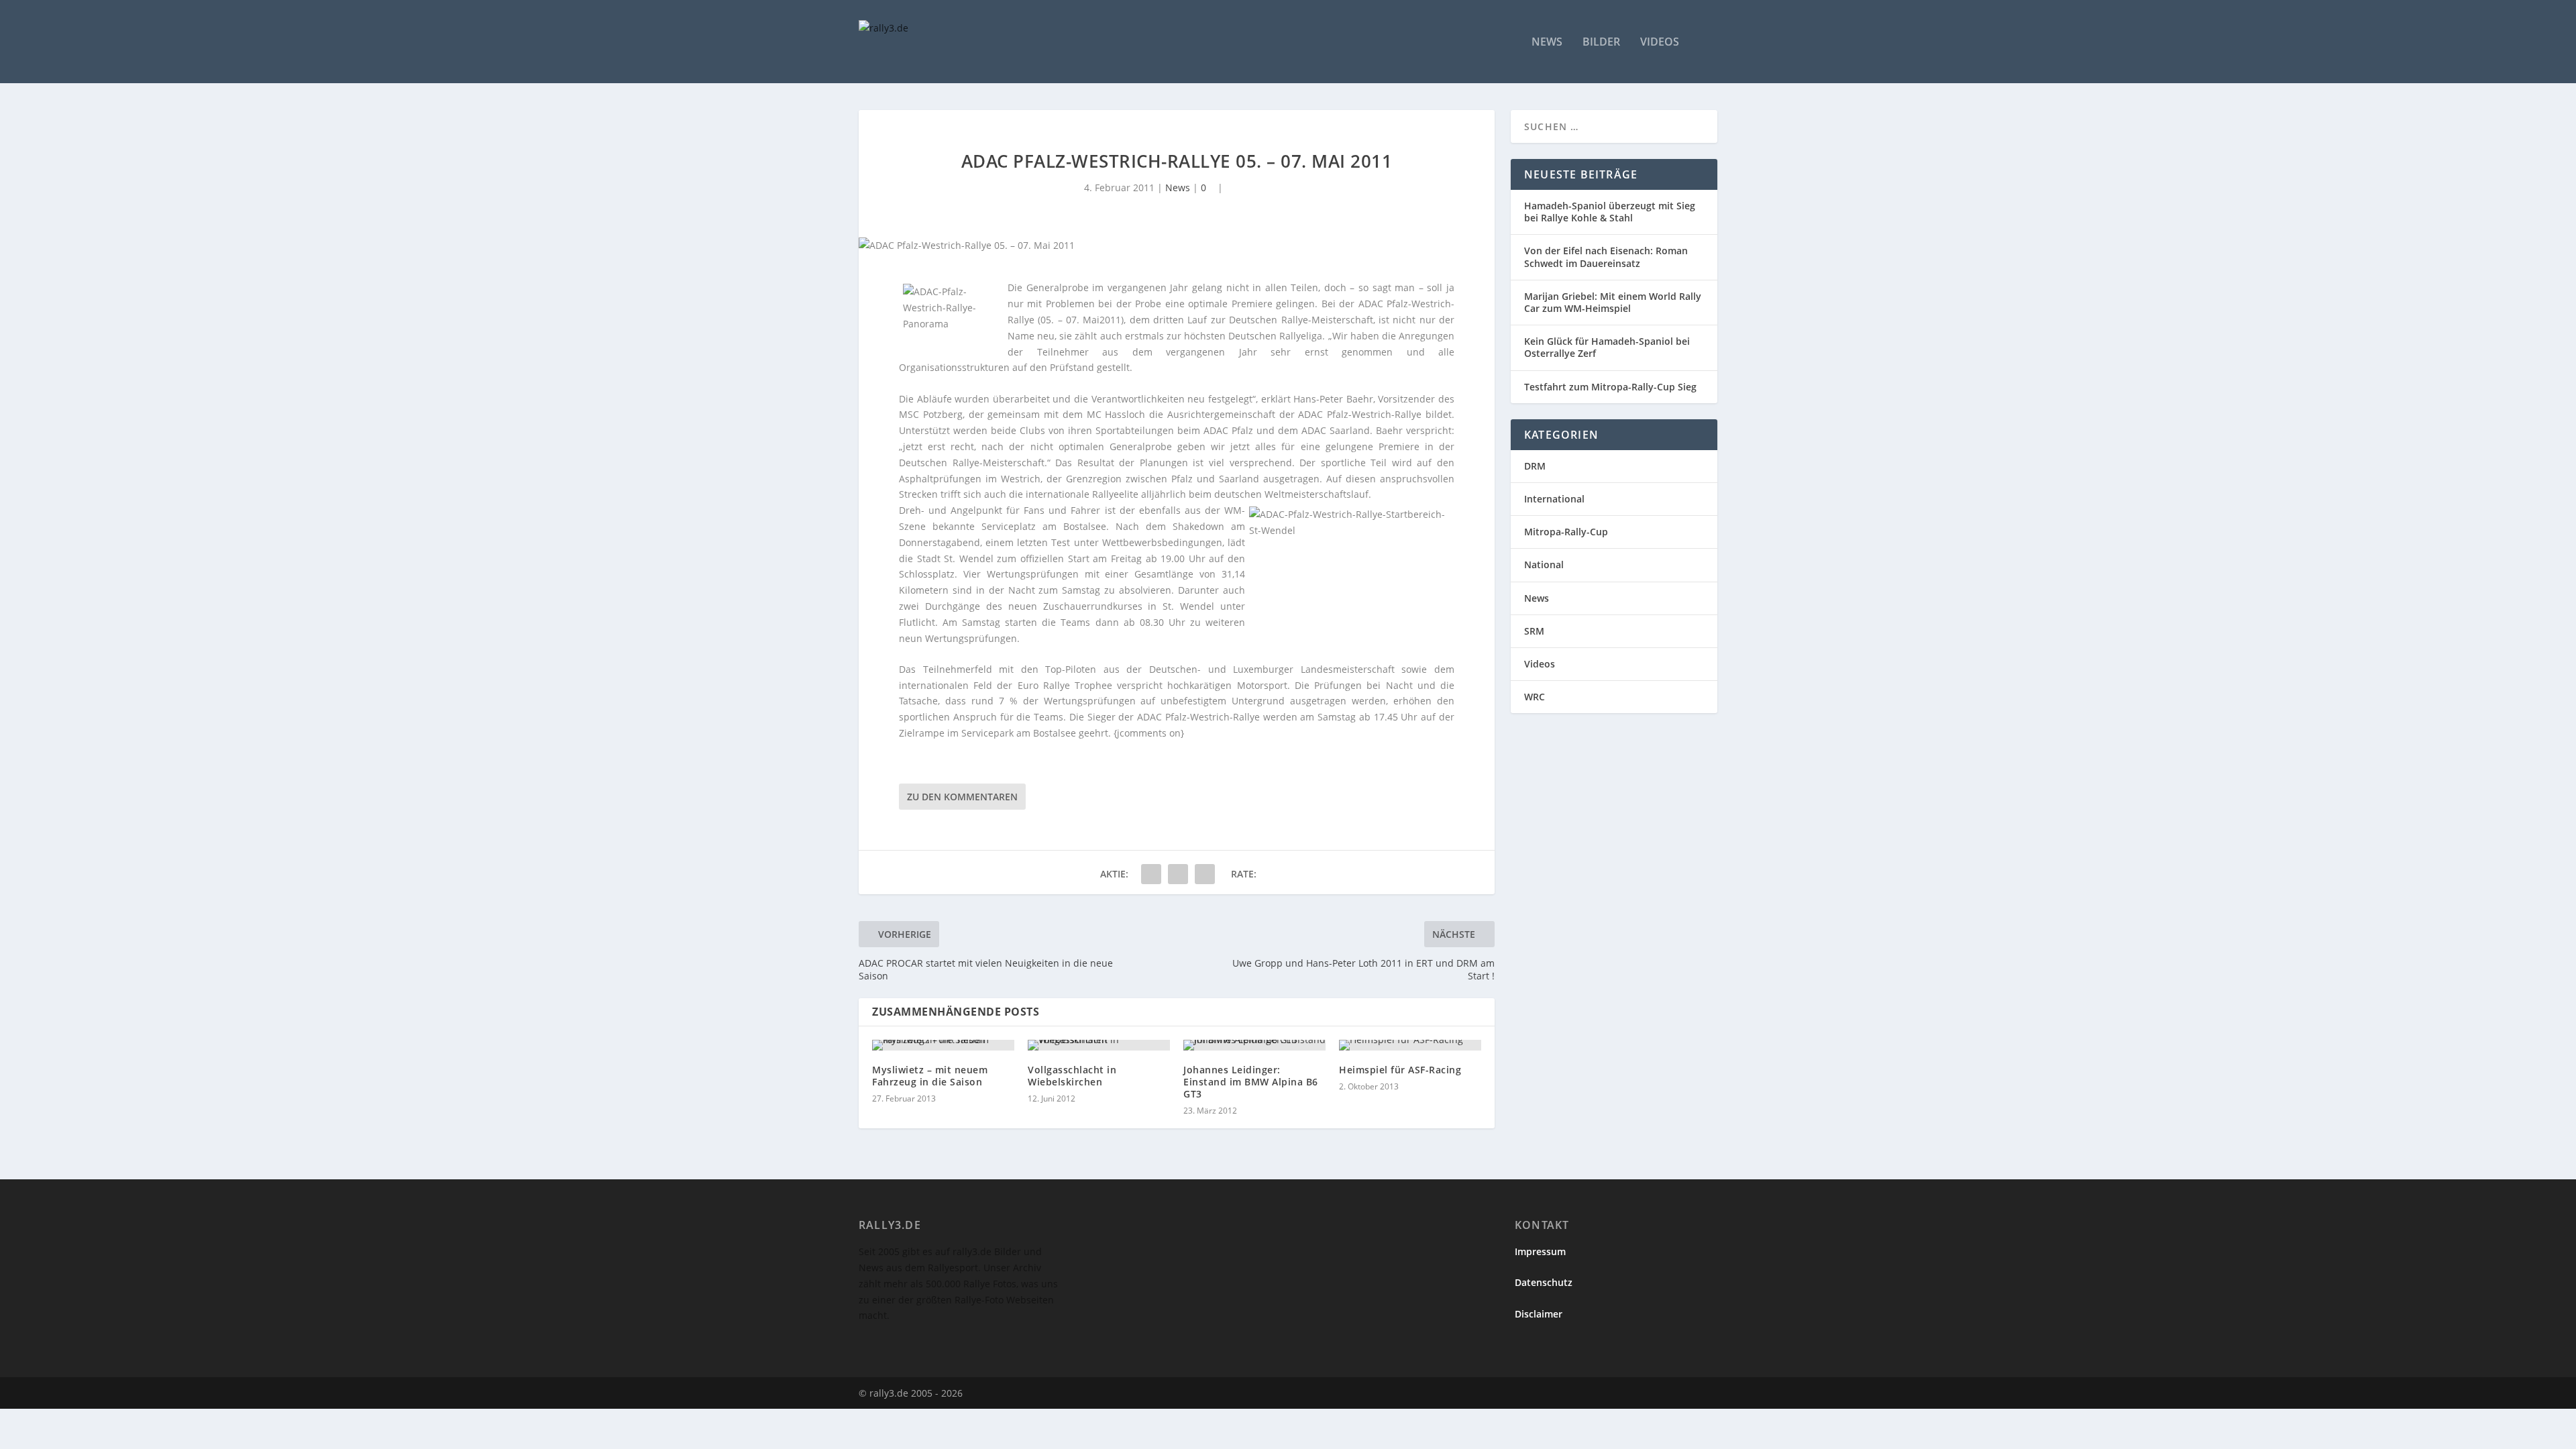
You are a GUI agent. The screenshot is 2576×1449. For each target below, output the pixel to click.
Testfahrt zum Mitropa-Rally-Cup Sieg (1610, 387)
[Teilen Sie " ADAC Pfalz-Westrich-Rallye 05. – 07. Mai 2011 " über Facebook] (1151, 874)
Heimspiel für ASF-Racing (1400, 1070)
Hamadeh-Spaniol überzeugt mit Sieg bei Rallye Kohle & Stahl (1610, 212)
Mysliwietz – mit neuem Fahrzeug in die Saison (930, 1076)
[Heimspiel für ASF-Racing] (1410, 1045)
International (1554, 499)
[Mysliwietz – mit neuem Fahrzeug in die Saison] (943, 1045)
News (1547, 43)
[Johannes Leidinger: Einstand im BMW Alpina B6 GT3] (1254, 1045)
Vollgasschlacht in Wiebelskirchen (1072, 1076)
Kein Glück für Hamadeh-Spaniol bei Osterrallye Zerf (1607, 347)
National (1544, 565)
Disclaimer (1539, 1314)
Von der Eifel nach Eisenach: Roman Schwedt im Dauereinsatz (1606, 257)
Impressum (1540, 1251)
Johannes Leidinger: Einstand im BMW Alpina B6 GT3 (1251, 1082)
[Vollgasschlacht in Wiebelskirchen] (1099, 1045)
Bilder (1601, 43)
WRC (1535, 697)
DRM (1535, 466)
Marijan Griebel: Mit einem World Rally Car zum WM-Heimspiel (1613, 302)
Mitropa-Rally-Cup (1566, 532)
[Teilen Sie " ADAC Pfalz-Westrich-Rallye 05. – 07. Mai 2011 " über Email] (1205, 874)
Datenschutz (1544, 1282)
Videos (1660, 43)
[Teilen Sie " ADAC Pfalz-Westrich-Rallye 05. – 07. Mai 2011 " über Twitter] (1178, 874)
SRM (1534, 631)
